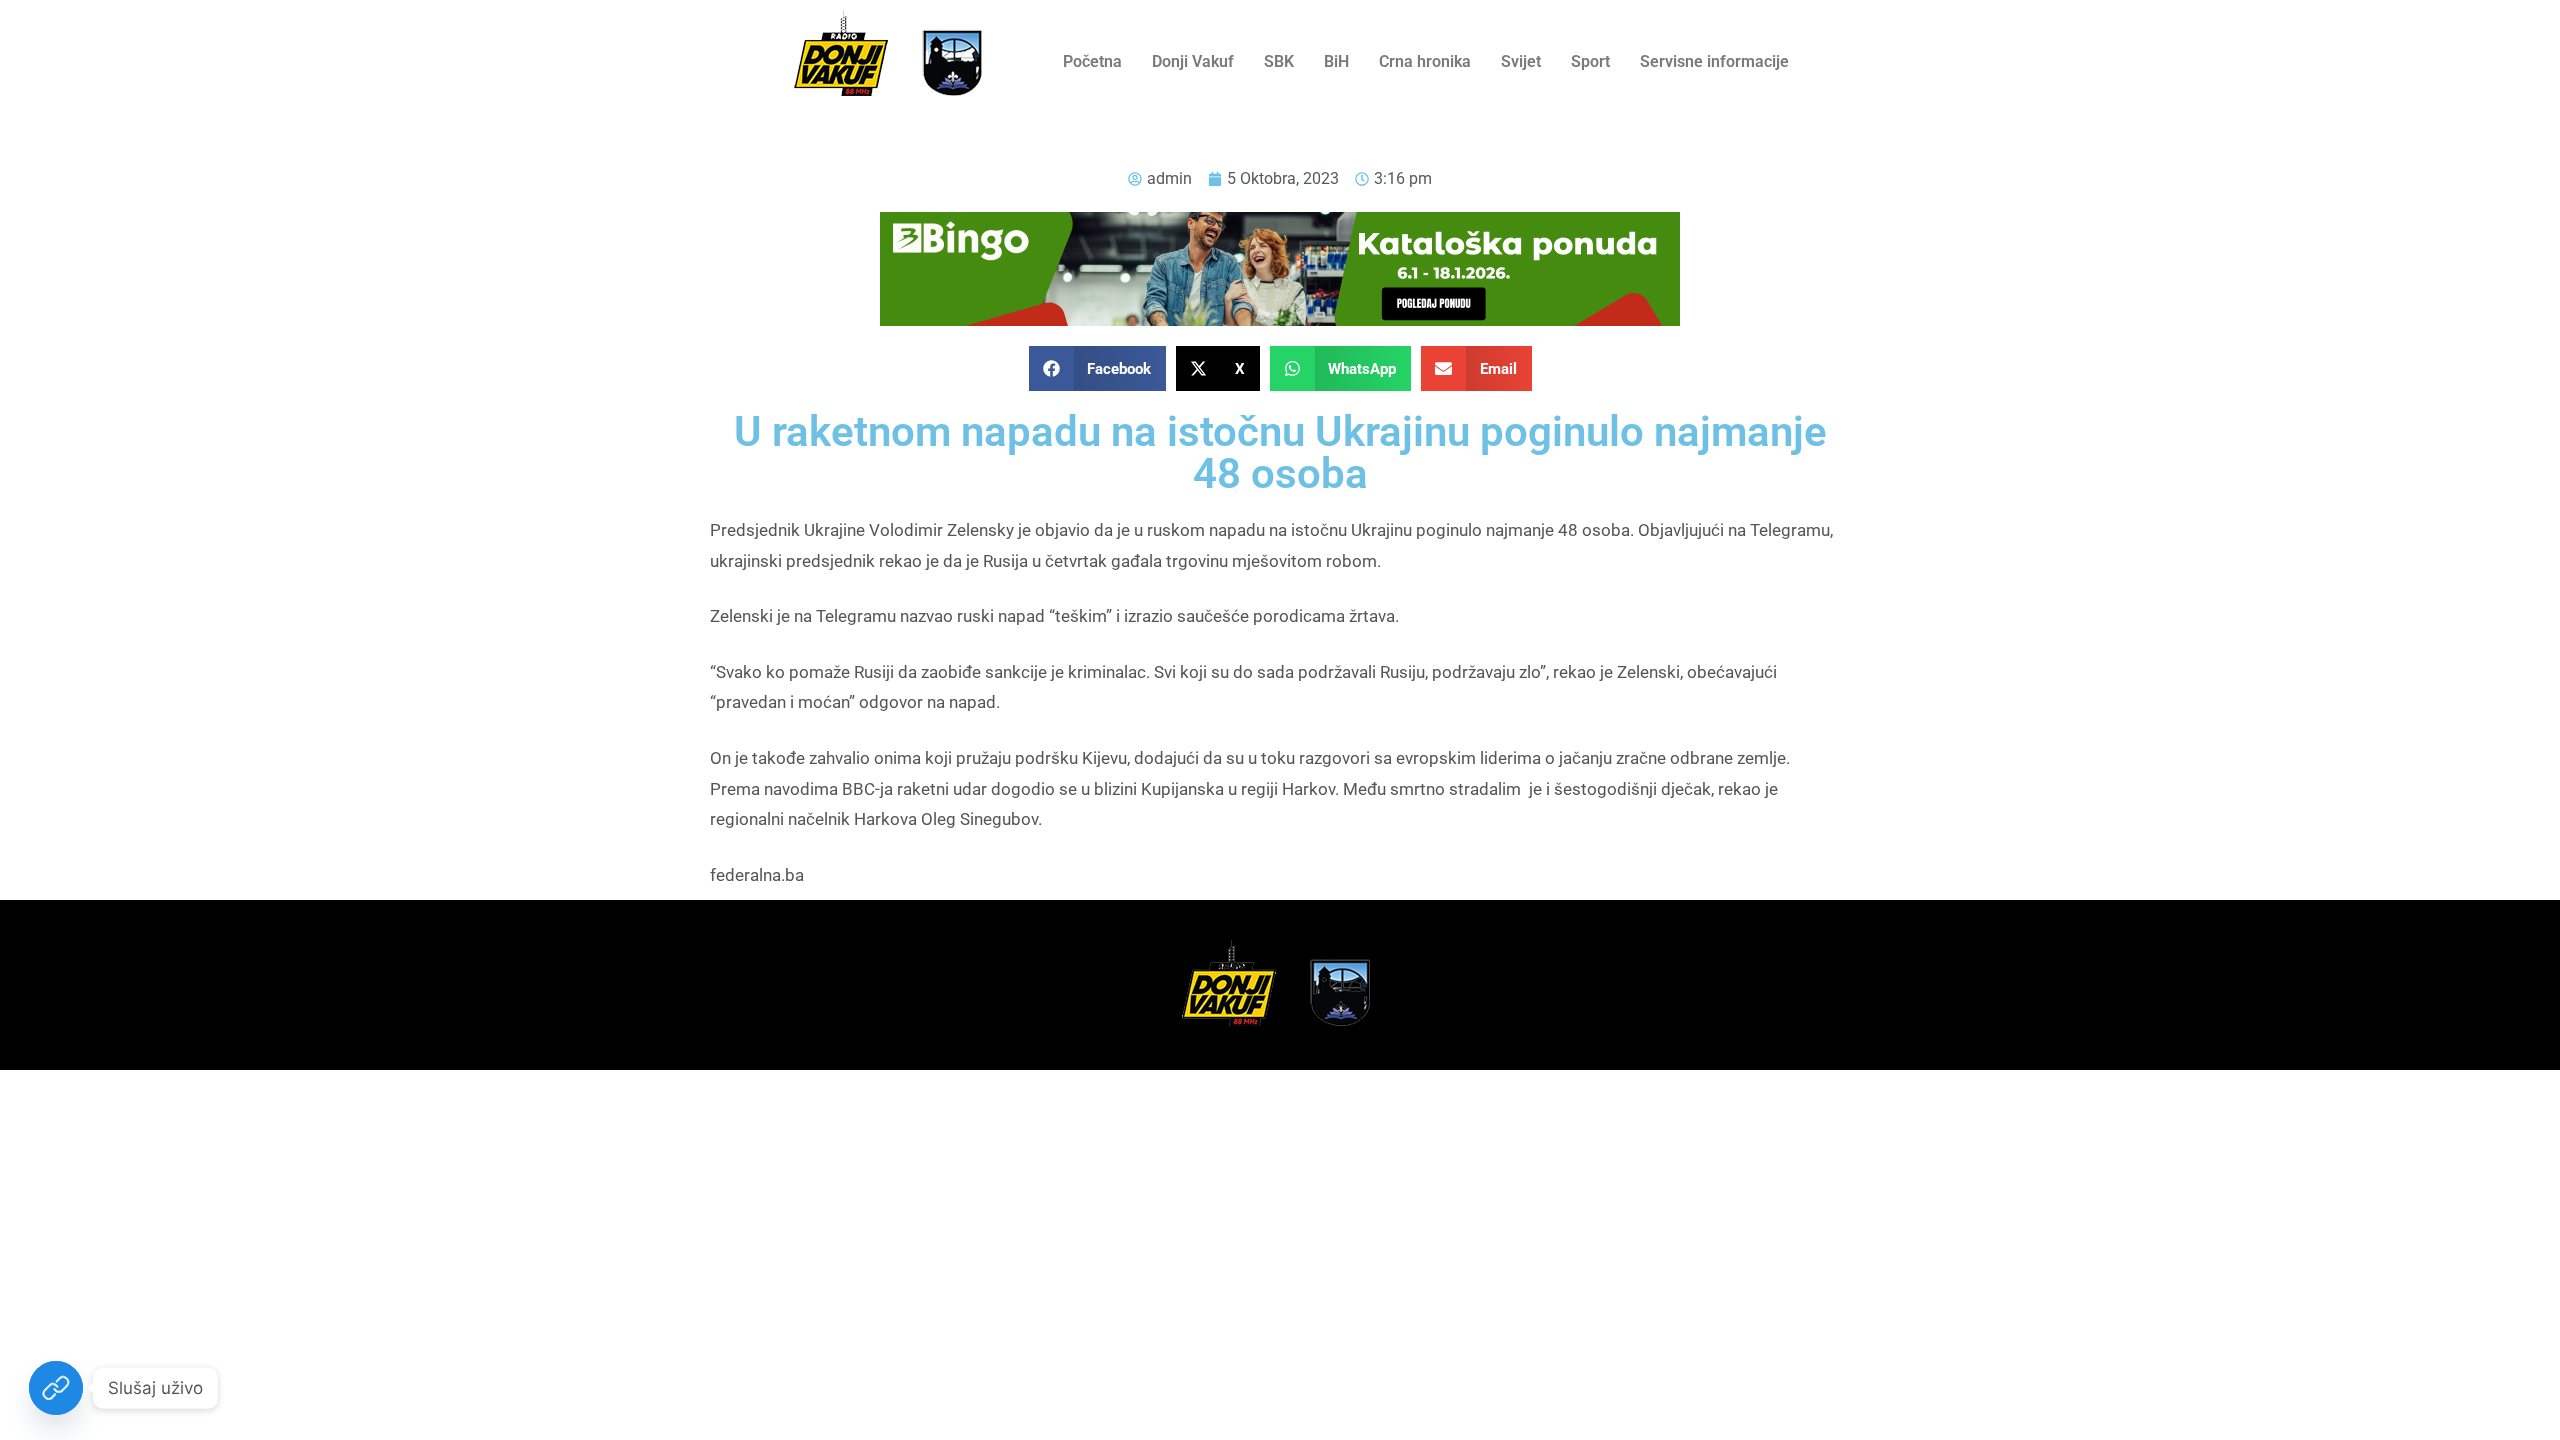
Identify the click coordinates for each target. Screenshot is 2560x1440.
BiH (1336, 61)
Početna (1092, 61)
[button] (1098, 368)
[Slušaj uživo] (56, 1388)
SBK (1279, 61)
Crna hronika (1425, 61)
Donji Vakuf (1193, 61)
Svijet (1521, 61)
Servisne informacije (1714, 61)
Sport (1590, 61)
